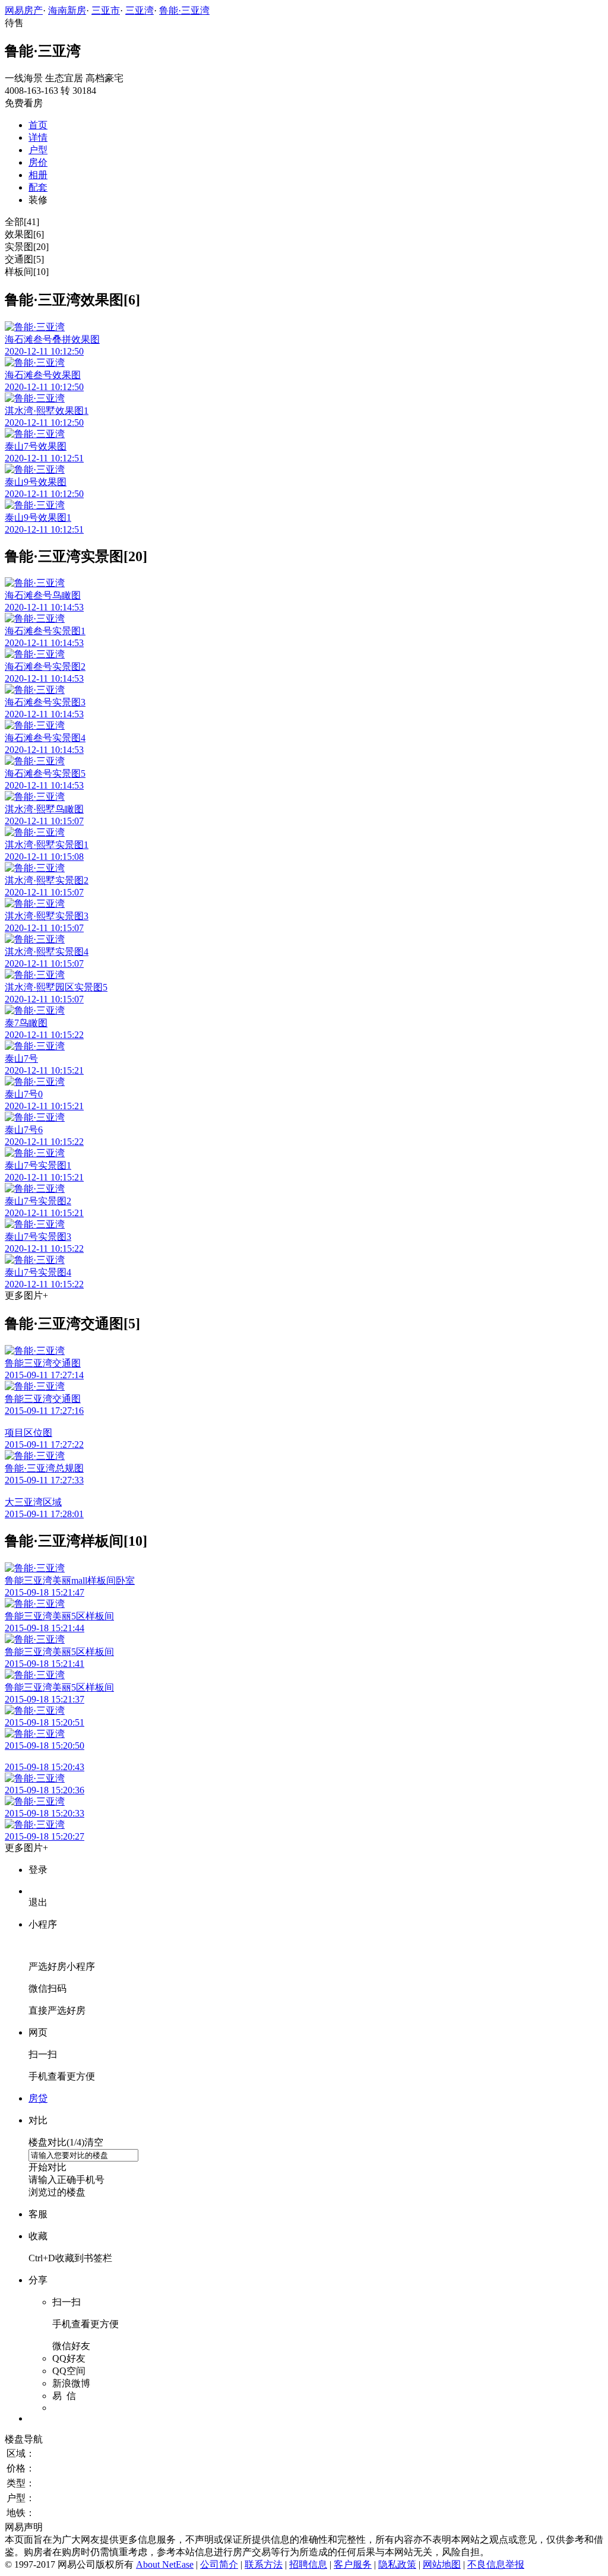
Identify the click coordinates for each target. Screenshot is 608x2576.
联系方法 (264, 2564)
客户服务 (353, 2564)
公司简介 (219, 2564)
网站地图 (442, 2564)
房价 (38, 162)
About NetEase (165, 2564)
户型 (38, 150)
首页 (38, 125)
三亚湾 (140, 10)
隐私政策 (397, 2564)
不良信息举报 (496, 2564)
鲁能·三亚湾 (184, 10)
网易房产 (24, 10)
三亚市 (106, 10)
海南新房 (67, 10)
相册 (38, 175)
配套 (38, 187)
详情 (38, 137)
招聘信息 (308, 2564)
